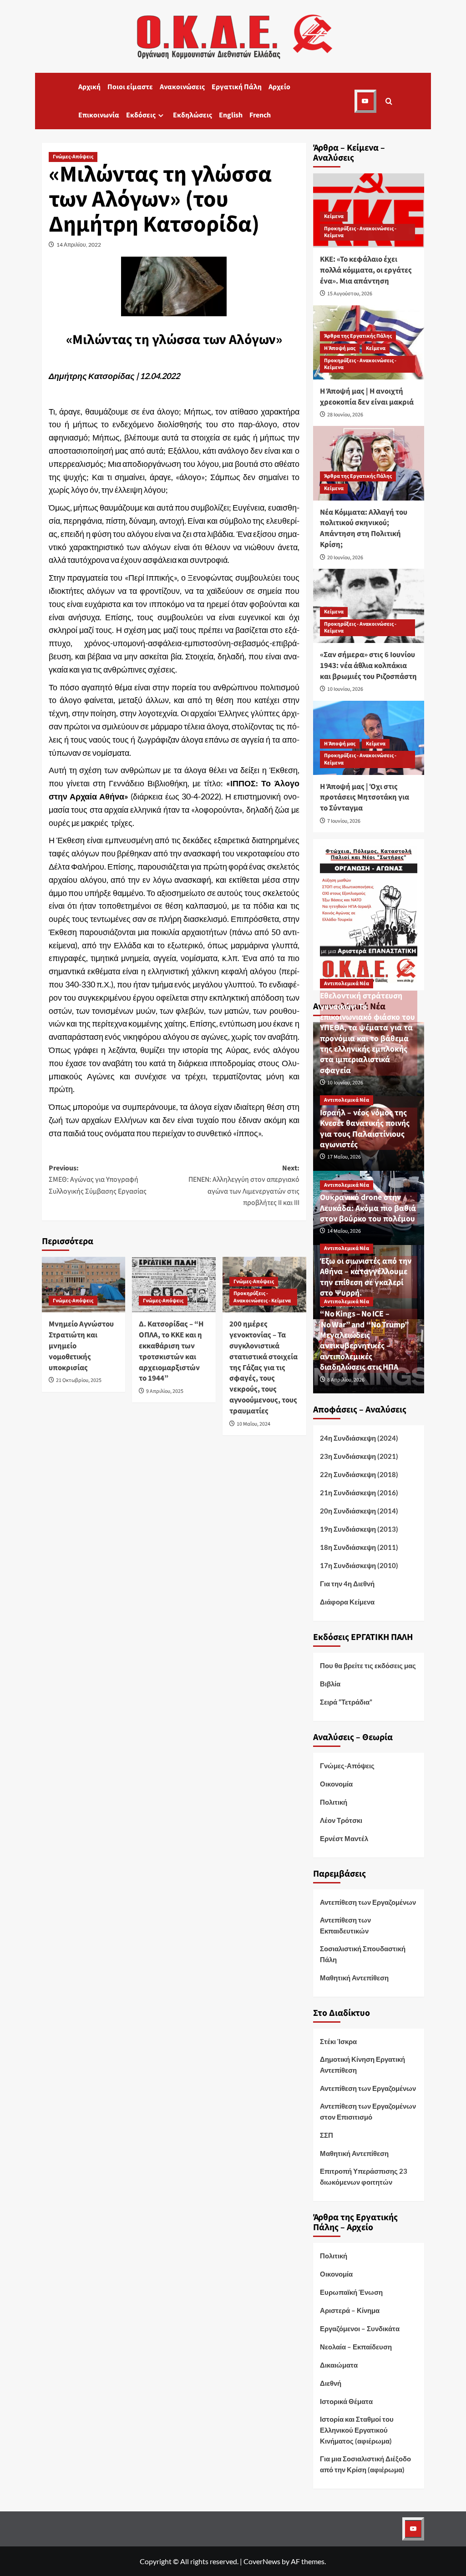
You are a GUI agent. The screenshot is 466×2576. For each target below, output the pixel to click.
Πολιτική (334, 1802)
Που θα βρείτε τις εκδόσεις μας (368, 1665)
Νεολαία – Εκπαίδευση (356, 2347)
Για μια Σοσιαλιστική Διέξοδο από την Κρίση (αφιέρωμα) (365, 2464)
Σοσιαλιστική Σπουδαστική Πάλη (363, 1954)
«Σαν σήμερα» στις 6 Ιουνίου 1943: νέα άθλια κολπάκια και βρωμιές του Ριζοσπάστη (368, 666)
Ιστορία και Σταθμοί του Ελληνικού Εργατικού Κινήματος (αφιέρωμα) (357, 2430)
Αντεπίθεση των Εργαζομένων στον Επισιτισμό (368, 2111)
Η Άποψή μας (340, 348)
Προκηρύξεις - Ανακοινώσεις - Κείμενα (262, 1297)
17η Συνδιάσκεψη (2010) (359, 1565)
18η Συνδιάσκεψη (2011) (359, 1547)
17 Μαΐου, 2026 (344, 1157)
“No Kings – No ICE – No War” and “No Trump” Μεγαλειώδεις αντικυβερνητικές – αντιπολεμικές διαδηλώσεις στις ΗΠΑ (366, 1341)
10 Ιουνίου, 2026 (345, 689)
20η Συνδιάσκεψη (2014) (359, 1511)
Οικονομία (336, 1784)
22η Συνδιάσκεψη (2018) (359, 1474)
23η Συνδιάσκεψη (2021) (359, 1456)
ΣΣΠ (327, 2135)
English (231, 115)
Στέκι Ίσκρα (338, 2041)
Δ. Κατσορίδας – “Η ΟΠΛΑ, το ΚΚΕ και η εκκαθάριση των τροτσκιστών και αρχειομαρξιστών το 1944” (171, 1351)
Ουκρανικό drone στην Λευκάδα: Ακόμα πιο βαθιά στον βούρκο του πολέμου (368, 1208)
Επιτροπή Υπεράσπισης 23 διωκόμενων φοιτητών (364, 2176)
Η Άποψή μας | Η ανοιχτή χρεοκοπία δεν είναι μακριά (367, 397)
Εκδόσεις (141, 115)
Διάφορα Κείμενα (347, 1602)
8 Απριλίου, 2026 (346, 1380)
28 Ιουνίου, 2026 (345, 415)
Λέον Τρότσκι (341, 1820)
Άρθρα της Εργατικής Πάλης (358, 336)
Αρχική (89, 87)
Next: (244, 1186)
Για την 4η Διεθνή (347, 1584)
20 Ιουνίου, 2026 (345, 558)
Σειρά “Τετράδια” (346, 1702)
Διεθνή (331, 2383)
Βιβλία (330, 1684)
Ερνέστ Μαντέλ (344, 1838)
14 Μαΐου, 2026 (344, 1231)
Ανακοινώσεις (182, 87)
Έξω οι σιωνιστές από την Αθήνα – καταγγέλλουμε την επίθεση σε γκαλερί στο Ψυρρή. (366, 1277)
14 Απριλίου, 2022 (79, 245)
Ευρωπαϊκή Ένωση (351, 2292)
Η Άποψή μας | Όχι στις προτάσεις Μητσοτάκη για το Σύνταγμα (365, 798)
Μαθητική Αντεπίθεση (354, 1978)
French (260, 115)
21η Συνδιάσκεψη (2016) (359, 1493)
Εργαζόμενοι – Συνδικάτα (360, 2328)
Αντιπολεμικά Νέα (347, 984)
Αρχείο (279, 87)
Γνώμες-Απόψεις (73, 157)
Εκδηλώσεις (192, 115)
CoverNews (262, 2561)
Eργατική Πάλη (237, 87)
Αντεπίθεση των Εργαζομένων (368, 1902)
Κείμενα (334, 216)
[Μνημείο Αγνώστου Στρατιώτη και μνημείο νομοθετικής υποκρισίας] (84, 1285)
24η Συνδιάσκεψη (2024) (359, 1438)
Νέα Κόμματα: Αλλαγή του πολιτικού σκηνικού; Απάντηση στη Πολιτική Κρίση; (364, 529)
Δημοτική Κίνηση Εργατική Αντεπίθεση (362, 2065)
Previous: (98, 1180)
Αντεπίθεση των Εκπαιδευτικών (345, 1925)
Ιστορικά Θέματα (346, 2401)
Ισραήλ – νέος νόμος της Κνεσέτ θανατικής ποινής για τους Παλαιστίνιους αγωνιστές (365, 1129)
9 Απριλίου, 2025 (165, 1391)
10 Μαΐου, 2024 (253, 1424)
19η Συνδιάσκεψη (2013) (359, 1529)
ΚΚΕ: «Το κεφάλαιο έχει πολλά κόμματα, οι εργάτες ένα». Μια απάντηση (366, 270)
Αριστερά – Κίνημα (350, 2310)
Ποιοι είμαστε (130, 87)
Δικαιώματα (339, 2365)
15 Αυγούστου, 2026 (350, 294)
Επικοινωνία (99, 115)
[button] (389, 101)
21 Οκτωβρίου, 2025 (79, 1380)
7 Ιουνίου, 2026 (344, 821)
